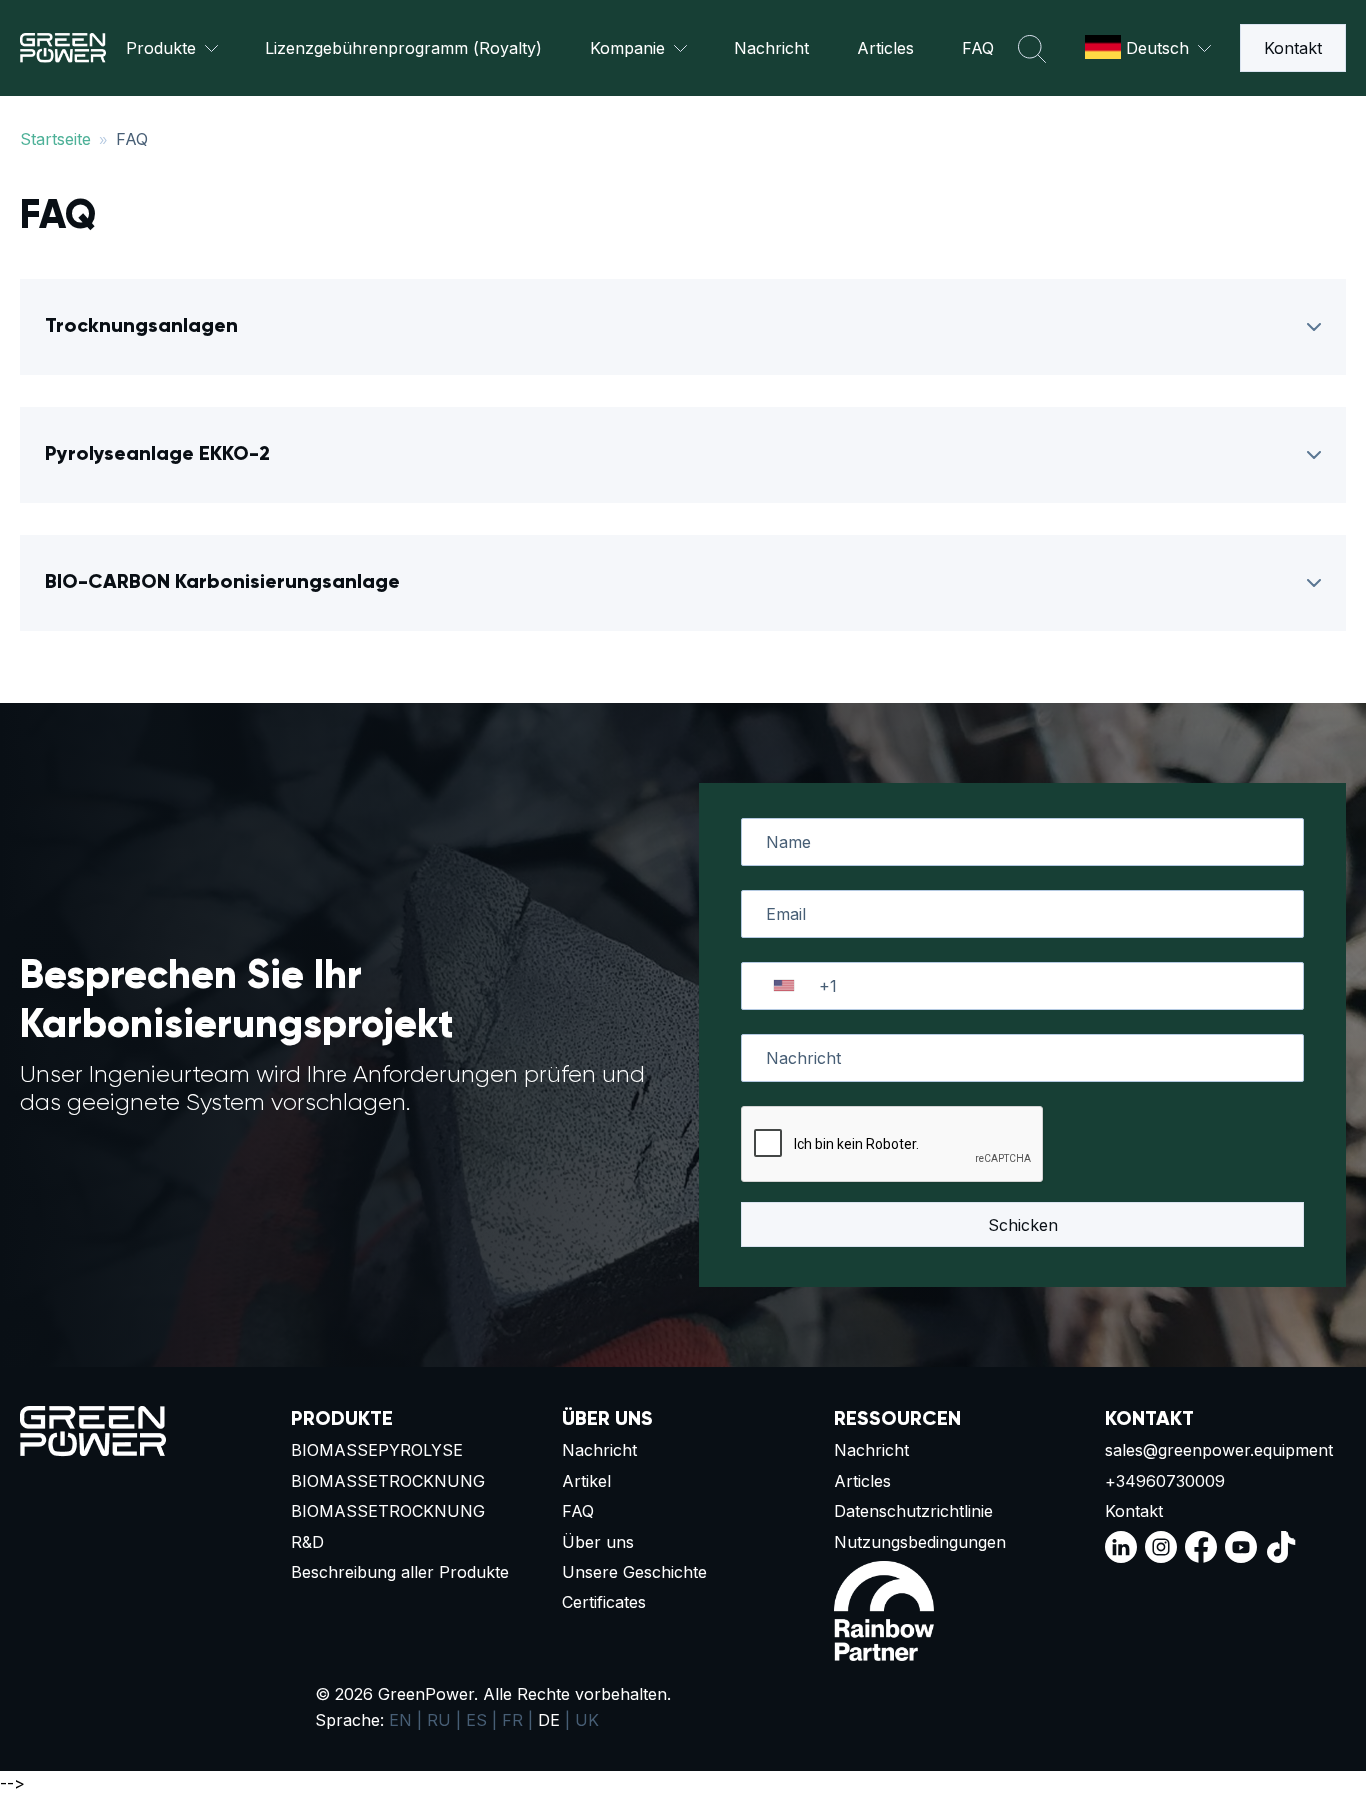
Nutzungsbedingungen (920, 1542)
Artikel (586, 1481)
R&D (307, 1542)
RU (439, 1720)
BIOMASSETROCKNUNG (388, 1481)
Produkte (161, 48)
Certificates (604, 1602)
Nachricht (771, 48)
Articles (885, 48)
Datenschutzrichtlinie (913, 1511)
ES (476, 1720)
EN (400, 1720)
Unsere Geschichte (634, 1572)
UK (587, 1720)
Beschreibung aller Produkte (400, 1572)
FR (512, 1720)
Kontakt (1293, 48)
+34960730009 (1165, 1481)
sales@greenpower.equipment (1219, 1450)
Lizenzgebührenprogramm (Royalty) (403, 48)
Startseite (55, 139)
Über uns (598, 1542)
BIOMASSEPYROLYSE (377, 1450)
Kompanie (627, 48)
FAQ (978, 48)
